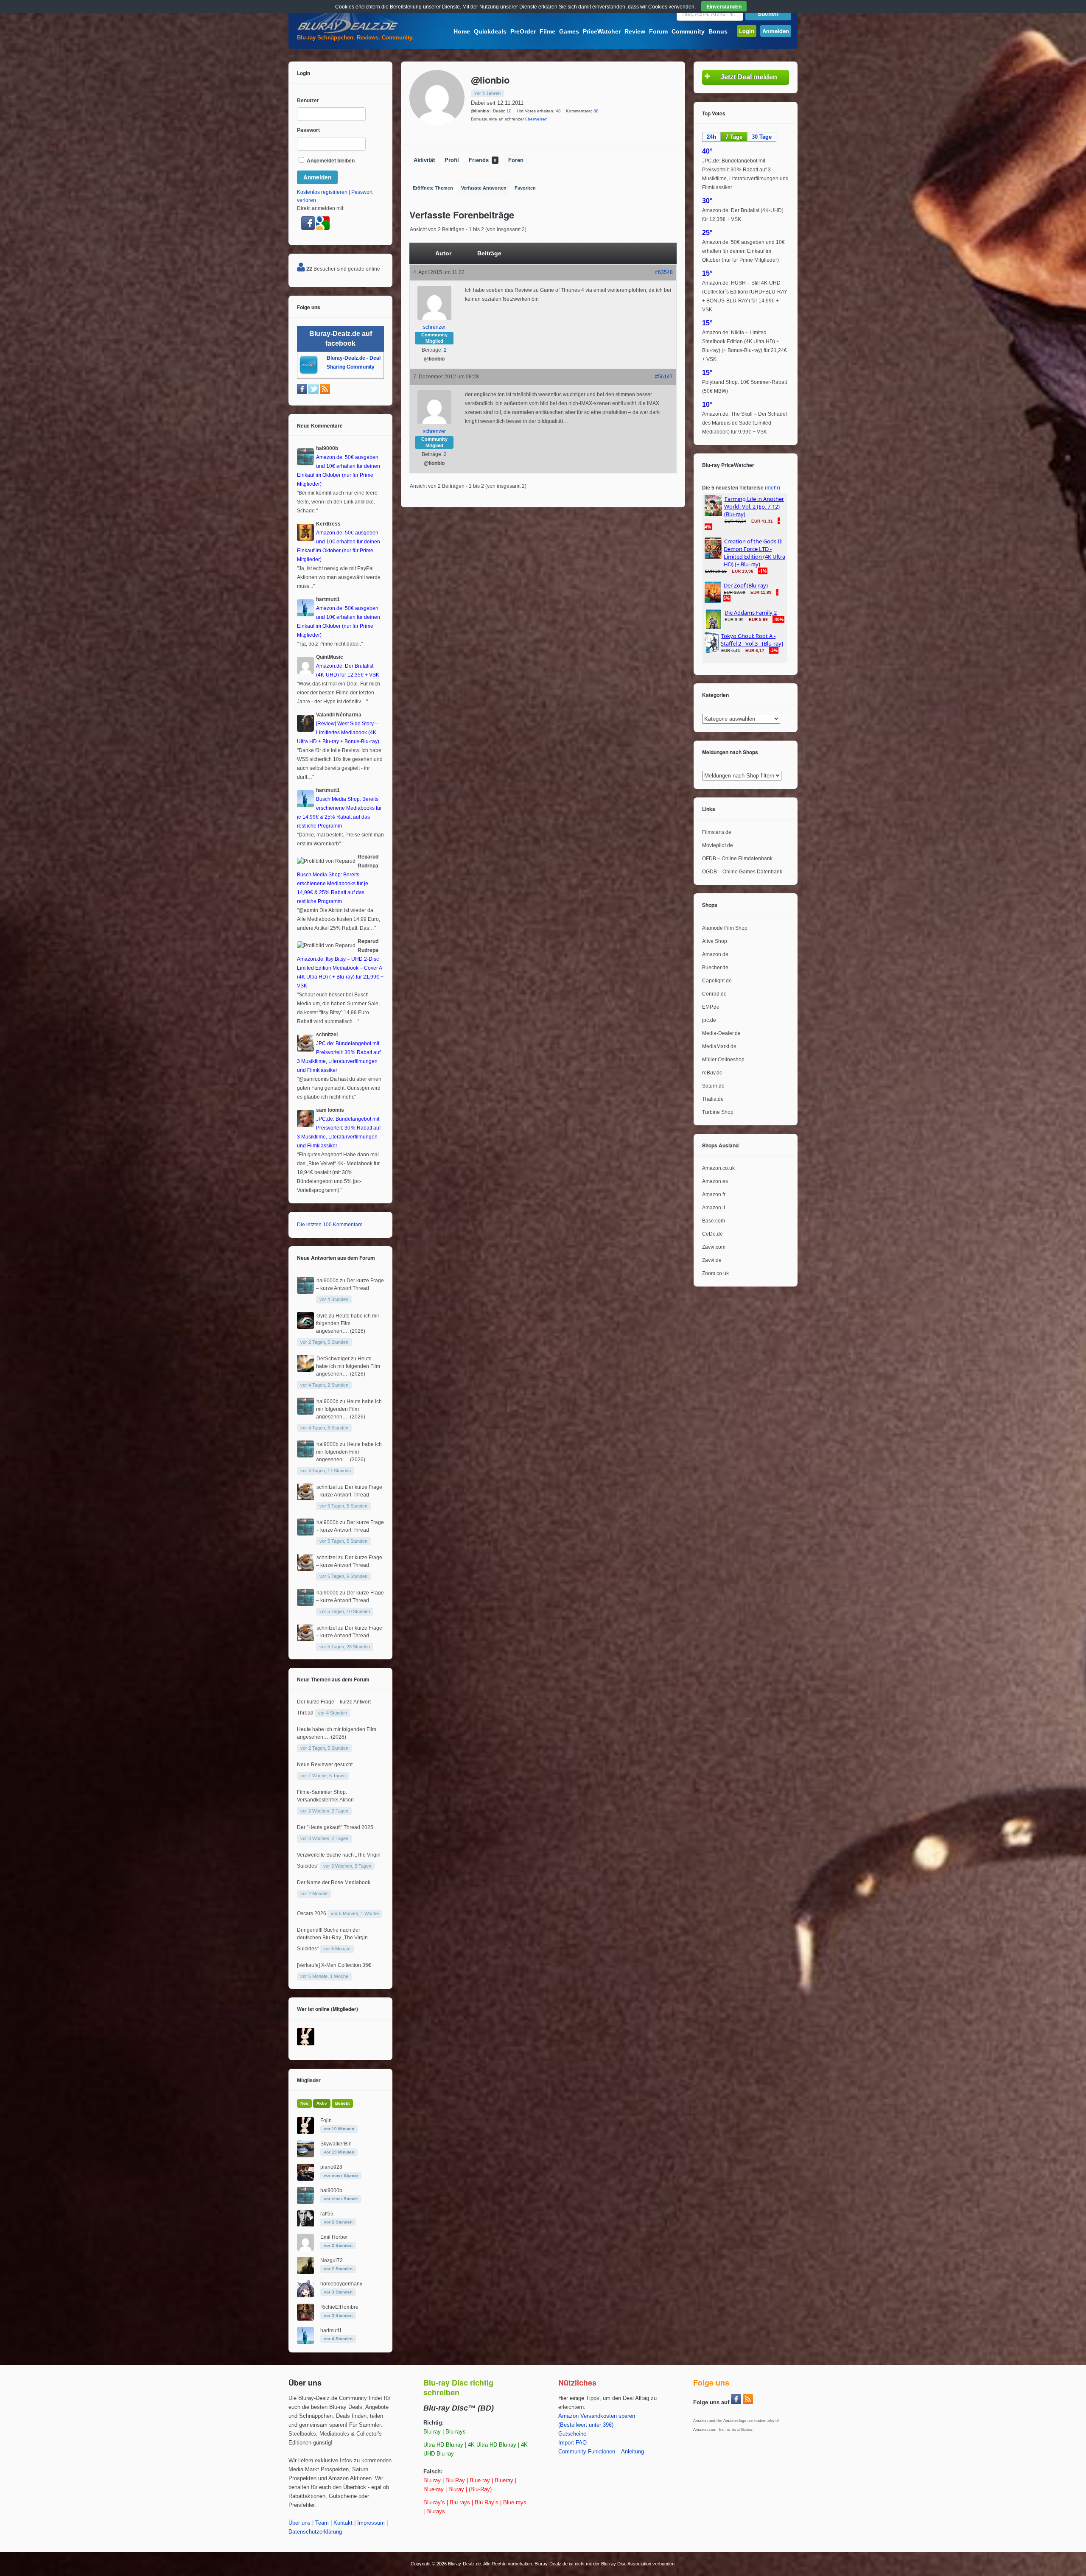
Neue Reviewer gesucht (325, 1765)
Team (322, 2523)
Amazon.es (715, 1181)
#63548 (664, 272)
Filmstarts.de (717, 832)
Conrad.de (714, 994)
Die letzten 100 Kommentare (330, 1225)
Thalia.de (713, 1099)
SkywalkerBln (336, 2144)
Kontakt (343, 2523)
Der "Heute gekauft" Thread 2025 (335, 1827)
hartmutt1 (331, 2330)
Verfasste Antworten (484, 188)
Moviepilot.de (718, 845)
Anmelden (776, 31)
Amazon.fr (714, 1194)
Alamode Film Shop (725, 928)
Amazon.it (714, 1208)
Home (462, 31)
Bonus (718, 31)
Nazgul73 (332, 2260)
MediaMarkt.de (719, 1046)
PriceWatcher (602, 31)
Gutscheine (572, 2434)
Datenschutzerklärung (315, 2532)
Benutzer (308, 101)
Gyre (322, 1316)
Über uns (299, 2523)
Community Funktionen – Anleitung (601, 2452)
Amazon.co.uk (718, 1168)
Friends (483, 160)
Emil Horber (334, 2237)
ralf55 (327, 2214)
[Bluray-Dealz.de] (348, 32)
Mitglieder (309, 2080)
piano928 (331, 2167)
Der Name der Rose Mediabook (334, 1882)
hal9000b (327, 1281)
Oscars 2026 (312, 1913)
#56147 (664, 377)
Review (635, 31)
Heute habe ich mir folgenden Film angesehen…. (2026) (348, 1323)
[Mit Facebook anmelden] (309, 228)
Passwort (308, 130)
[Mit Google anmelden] (323, 228)
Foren (516, 160)
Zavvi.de (712, 1260)
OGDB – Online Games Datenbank (742, 872)
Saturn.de (713, 1086)
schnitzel (327, 1487)
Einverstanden (724, 6)
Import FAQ (572, 2443)
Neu (304, 2103)
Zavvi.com (714, 1247)
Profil (452, 160)
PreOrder (523, 31)
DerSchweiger (333, 1359)
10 (509, 111)
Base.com (714, 1221)
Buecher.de (715, 968)
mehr (773, 488)
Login (747, 31)
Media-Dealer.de (721, 1033)
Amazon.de (715, 954)
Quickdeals (490, 31)
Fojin (326, 2120)
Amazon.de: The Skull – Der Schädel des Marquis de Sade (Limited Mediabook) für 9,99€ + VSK (745, 423)
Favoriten (525, 188)
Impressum (371, 2523)
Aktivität (424, 160)
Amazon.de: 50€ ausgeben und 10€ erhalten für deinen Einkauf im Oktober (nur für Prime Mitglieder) (743, 251)
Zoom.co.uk (715, 1273)
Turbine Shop (718, 1112)
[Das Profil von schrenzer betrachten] (434, 318)
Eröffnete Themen (433, 188)
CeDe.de (712, 1234)
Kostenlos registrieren (322, 192)
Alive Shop (715, 941)
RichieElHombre (339, 2307)
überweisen (536, 119)
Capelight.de (717, 981)
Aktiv (322, 2103)
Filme (547, 31)
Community (688, 31)
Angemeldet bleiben (330, 161)
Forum (658, 31)
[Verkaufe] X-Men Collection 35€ (334, 1965)
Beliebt (342, 2103)
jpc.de (709, 1020)
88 (596, 111)
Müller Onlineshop (723, 1060)
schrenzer (434, 327)
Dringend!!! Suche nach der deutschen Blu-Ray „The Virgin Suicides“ (332, 1939)
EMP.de (711, 1007)
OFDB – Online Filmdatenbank (737, 859)
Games (569, 31)
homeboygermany (341, 2284)
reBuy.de (712, 1073)
